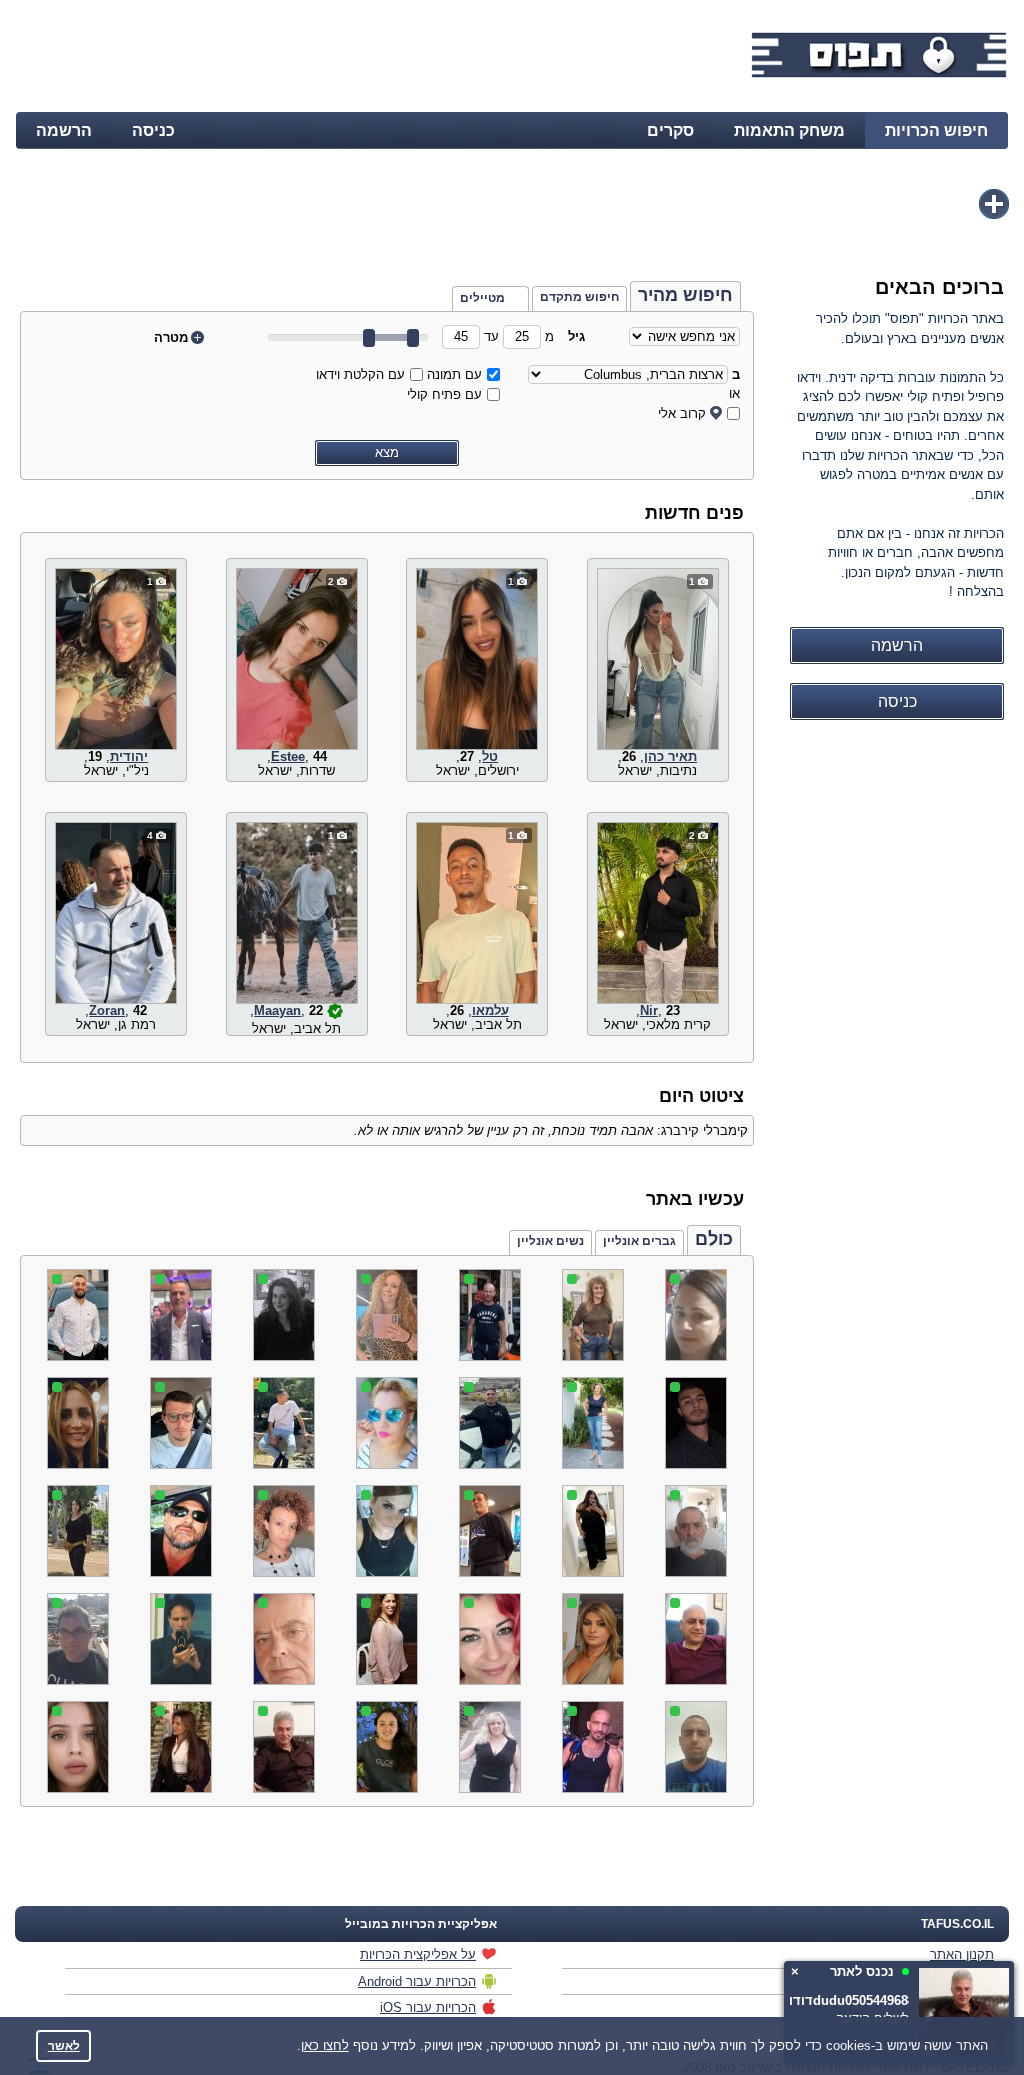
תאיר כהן (670, 756)
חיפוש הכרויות (936, 130)
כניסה (153, 130)
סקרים (670, 130)
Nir (649, 1010)
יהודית (129, 756)
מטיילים (482, 298)
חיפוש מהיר (685, 295)
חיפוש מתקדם (579, 297)
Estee (288, 756)
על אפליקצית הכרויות (418, 1954)
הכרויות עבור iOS (428, 2007)
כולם (714, 1239)
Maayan (277, 1010)
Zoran (107, 1010)
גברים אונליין (639, 1241)
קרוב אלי (682, 413)
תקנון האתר (962, 1954)
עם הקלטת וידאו (360, 374)
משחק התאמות (789, 130)
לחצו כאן (325, 2045)
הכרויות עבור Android (417, 1981)
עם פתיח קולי (444, 394)
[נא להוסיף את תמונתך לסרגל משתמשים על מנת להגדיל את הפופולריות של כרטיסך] (994, 204)
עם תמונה (454, 374)
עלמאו (490, 1010)
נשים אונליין (550, 1241)
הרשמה (64, 130)
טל (490, 756)
